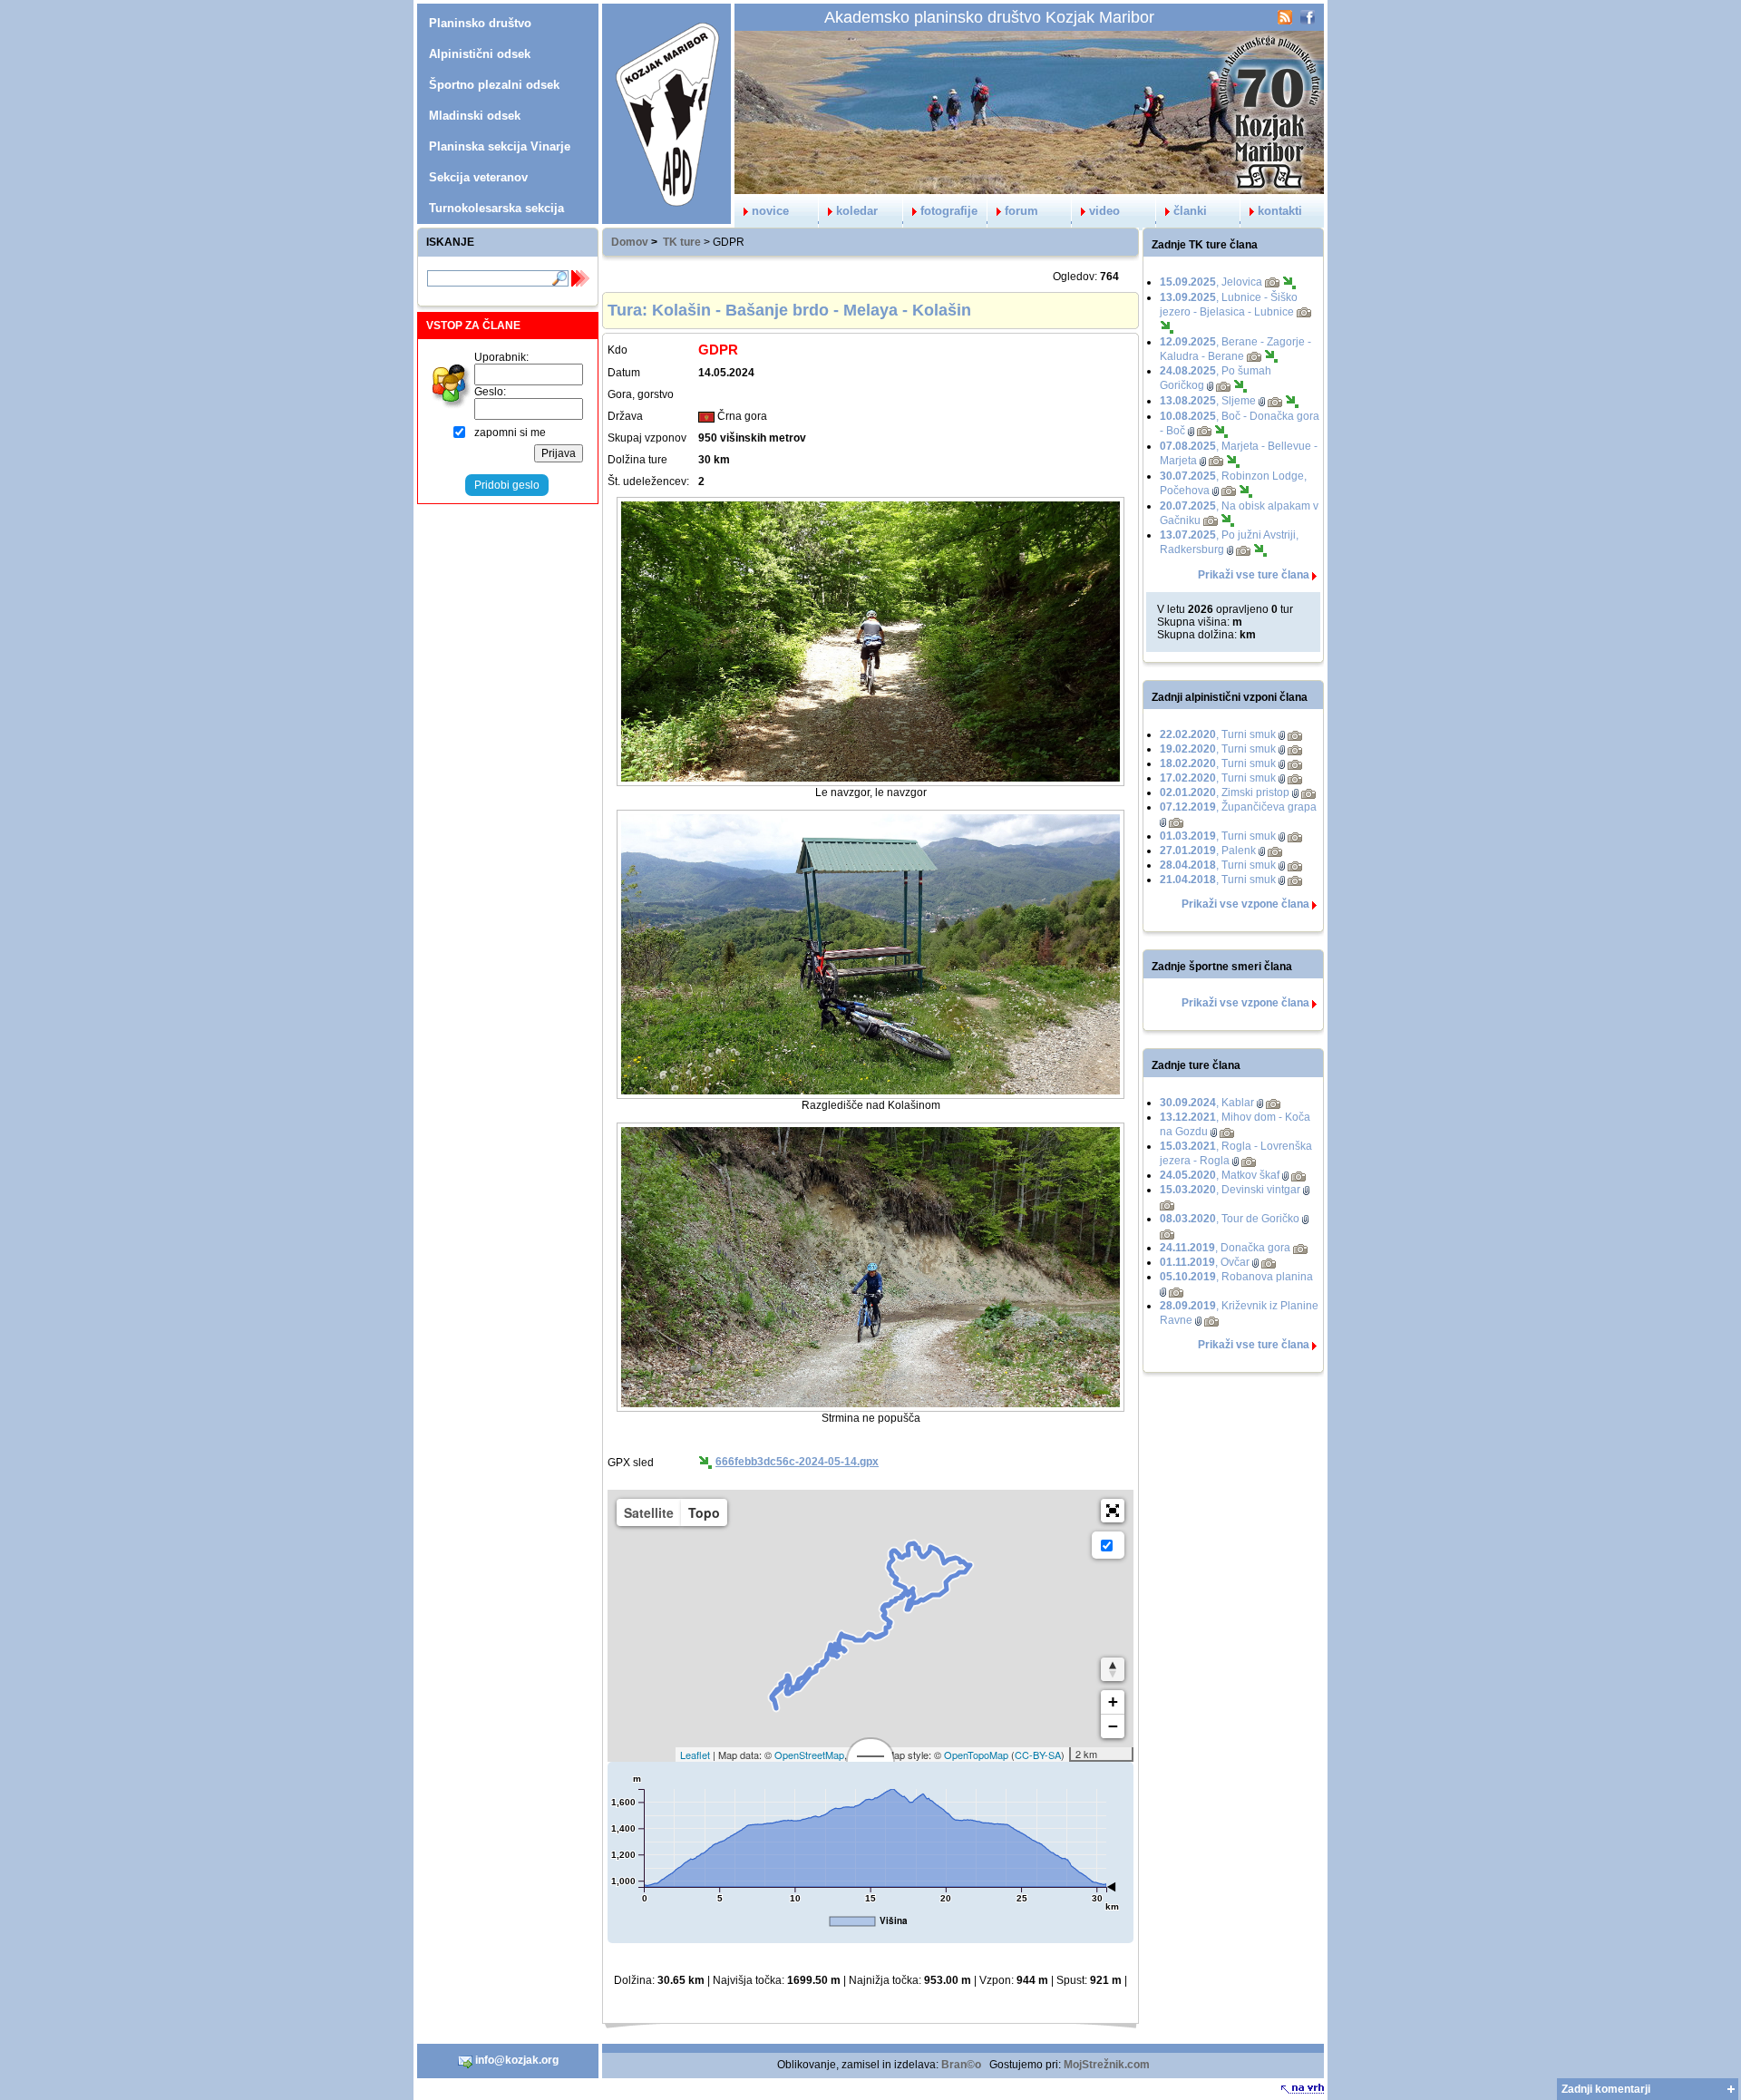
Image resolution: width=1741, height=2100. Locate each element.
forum (1021, 211)
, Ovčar (1205, 1262)
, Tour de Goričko (1230, 1219)
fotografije (949, 211)
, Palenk (1208, 851)
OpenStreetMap (809, 1755)
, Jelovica (1211, 282)
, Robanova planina (1236, 1277)
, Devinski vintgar (1230, 1190)
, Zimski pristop (1225, 792)
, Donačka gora (1225, 1248)
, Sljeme (1208, 401)
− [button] (1113, 1726)
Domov (630, 242)
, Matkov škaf (1220, 1175)
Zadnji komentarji (1606, 2089)
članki (1190, 211)
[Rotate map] (1113, 1669)
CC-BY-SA (1038, 1755)
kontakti (1280, 211)
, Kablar (1207, 1103)
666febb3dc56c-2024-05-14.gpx (797, 1462)
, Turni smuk (1218, 734)
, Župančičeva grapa (1238, 807)
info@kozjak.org (515, 2060)
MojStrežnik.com (1107, 2065)
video (1104, 211)
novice (770, 211)
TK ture (682, 242)
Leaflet (695, 1755)
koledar (857, 211)
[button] (1113, 1511)
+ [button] (1113, 1701)
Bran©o (961, 2065)
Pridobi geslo (507, 485)
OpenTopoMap (976, 1755)
